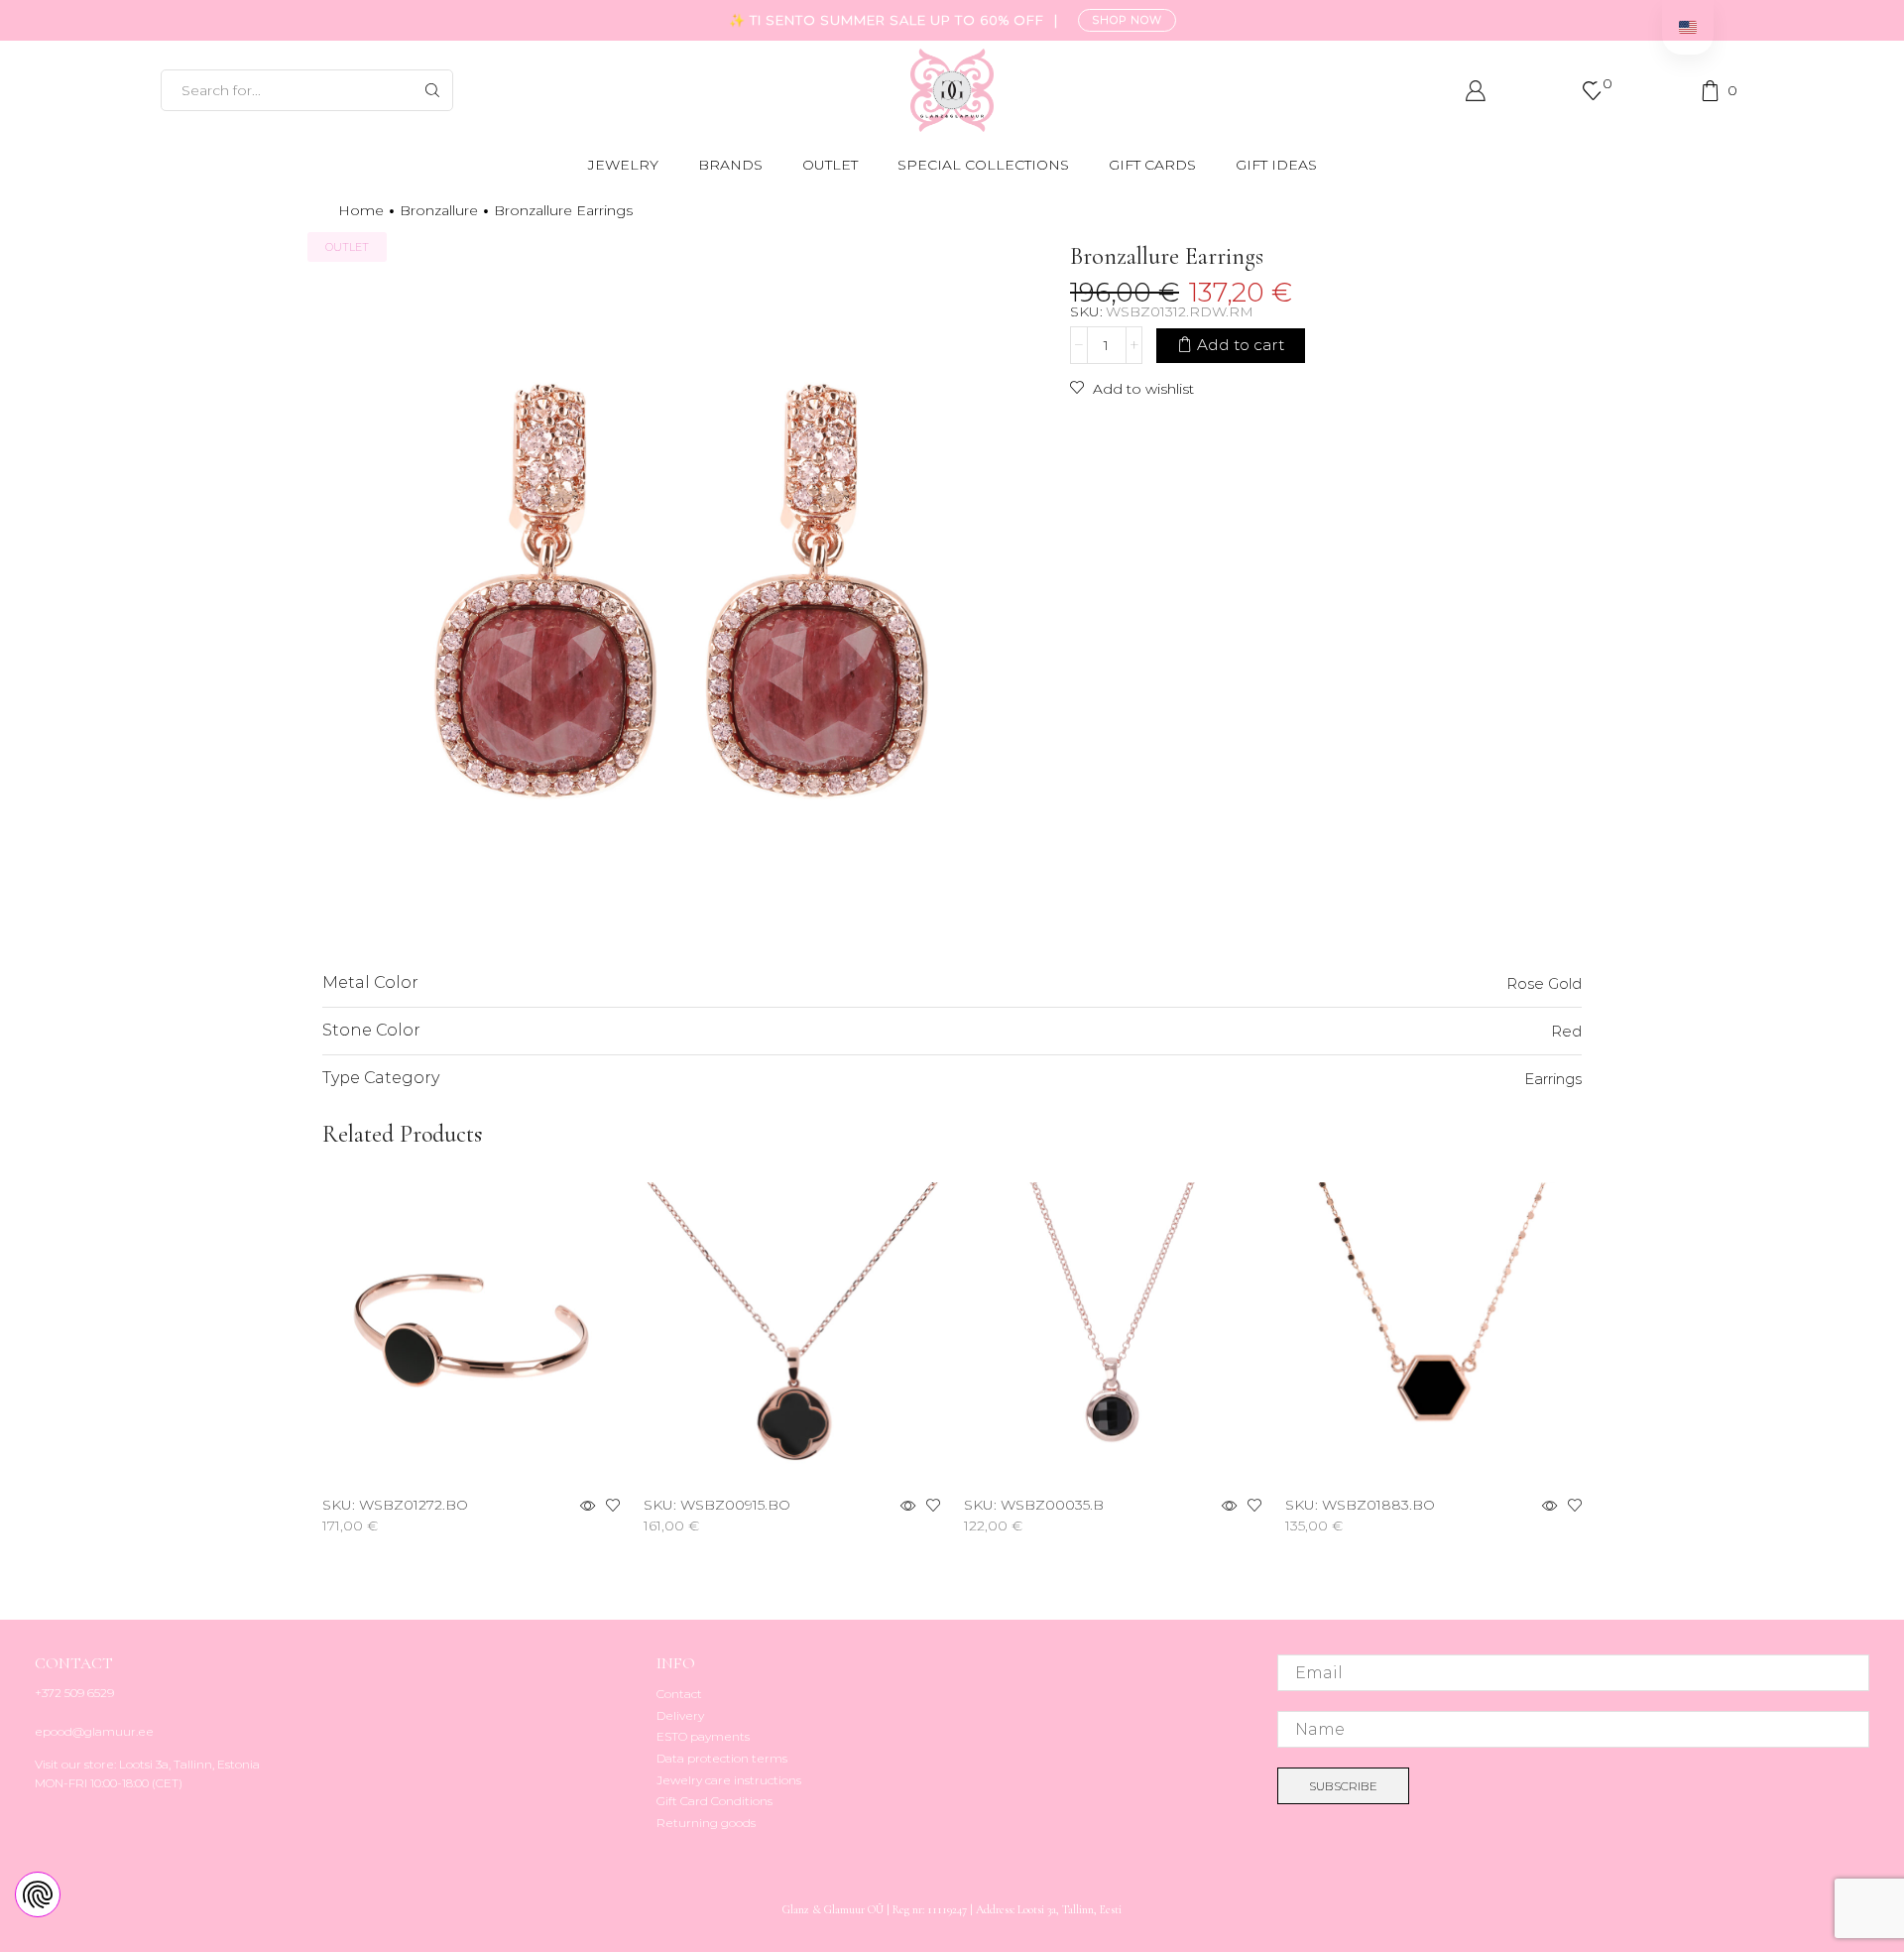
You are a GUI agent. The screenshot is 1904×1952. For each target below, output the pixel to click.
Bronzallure (439, 210)
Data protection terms (722, 1758)
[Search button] (432, 90)
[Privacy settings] (38, 1894)
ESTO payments (703, 1736)
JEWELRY (623, 165)
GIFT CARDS (1152, 165)
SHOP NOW (1127, 20)
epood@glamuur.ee (94, 1731)
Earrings (1553, 1079)
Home (361, 210)
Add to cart (1241, 345)
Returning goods (706, 1823)
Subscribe (1343, 1786)
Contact (679, 1694)
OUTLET (830, 165)
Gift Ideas (1276, 165)
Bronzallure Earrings (563, 210)
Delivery (680, 1715)
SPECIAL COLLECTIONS (983, 165)
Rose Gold (1544, 983)
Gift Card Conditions (714, 1801)
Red (1566, 1031)
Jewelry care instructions (729, 1780)
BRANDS (730, 165)
